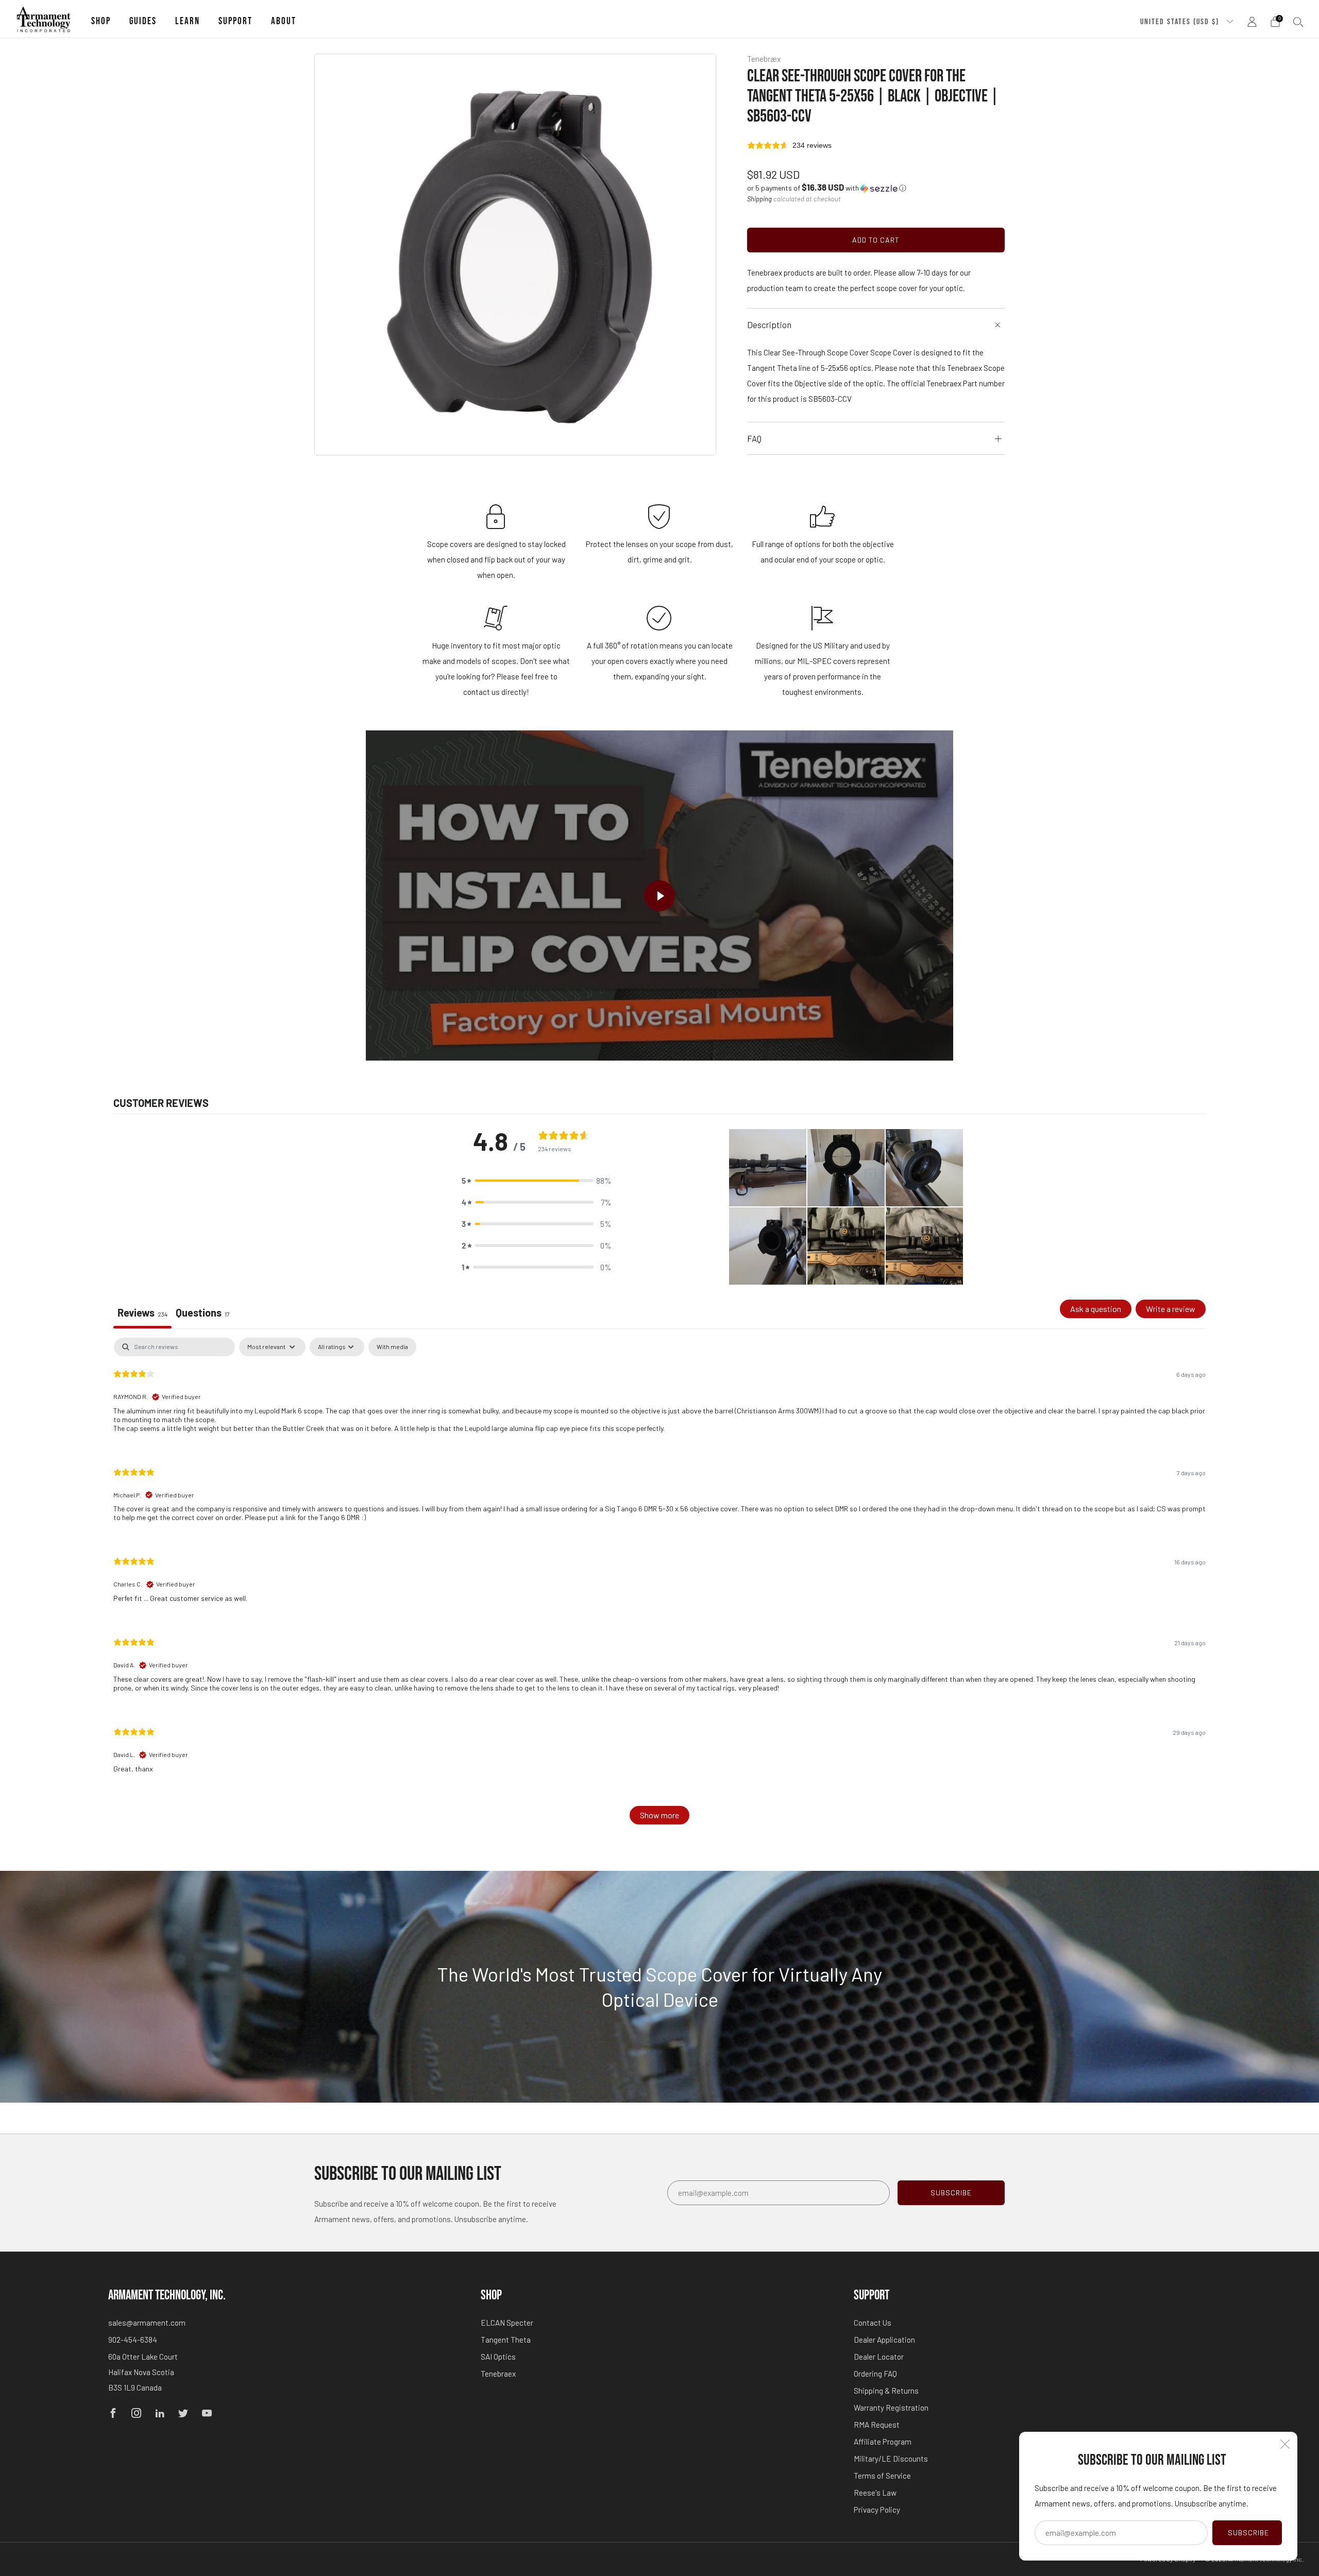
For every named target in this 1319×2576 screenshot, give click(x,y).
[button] (827, 188)
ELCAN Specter (507, 2323)
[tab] (203, 1314)
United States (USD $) (1181, 22)
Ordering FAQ (875, 2374)
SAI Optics (498, 2357)
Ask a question (1096, 1309)
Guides (143, 21)
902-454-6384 (133, 2340)
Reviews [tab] (142, 1312)
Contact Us (873, 2323)
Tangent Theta (506, 2340)
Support (235, 21)
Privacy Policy (877, 2510)
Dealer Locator (879, 2357)
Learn (188, 21)
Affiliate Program (883, 2442)
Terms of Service (882, 2476)
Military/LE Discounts (891, 2459)
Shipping (759, 199)
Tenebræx (764, 58)
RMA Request (877, 2425)
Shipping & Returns (886, 2391)
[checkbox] (392, 1347)
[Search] (1298, 22)
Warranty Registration (891, 2408)
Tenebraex (498, 2374)
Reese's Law (875, 2493)
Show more (659, 1815)
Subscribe (1248, 2532)
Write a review (1171, 1309)
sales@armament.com (147, 2323)
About (284, 21)
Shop (101, 21)
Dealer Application (884, 2340)
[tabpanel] (659, 1586)
